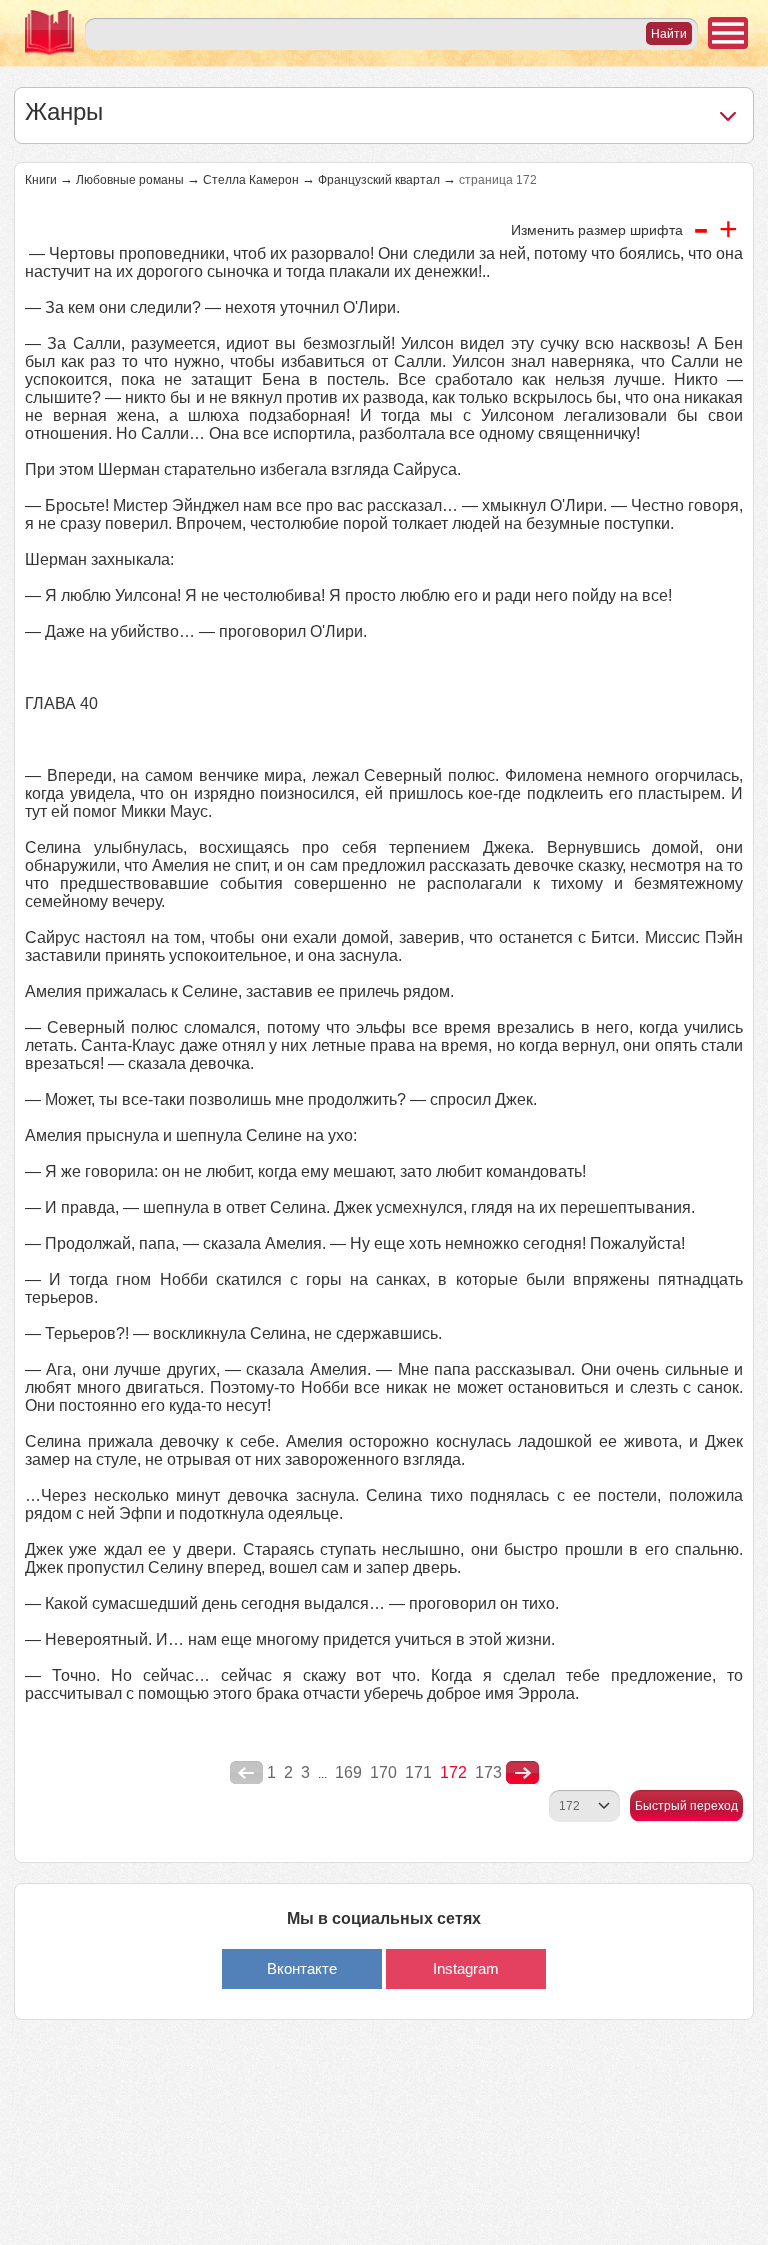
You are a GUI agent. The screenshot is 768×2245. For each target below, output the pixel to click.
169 (348, 1772)
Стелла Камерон (251, 180)
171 (418, 1772)
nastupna (522, 1773)
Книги (41, 180)
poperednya (246, 1773)
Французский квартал (379, 180)
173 (488, 1772)
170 (383, 1772)
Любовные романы (130, 180)
